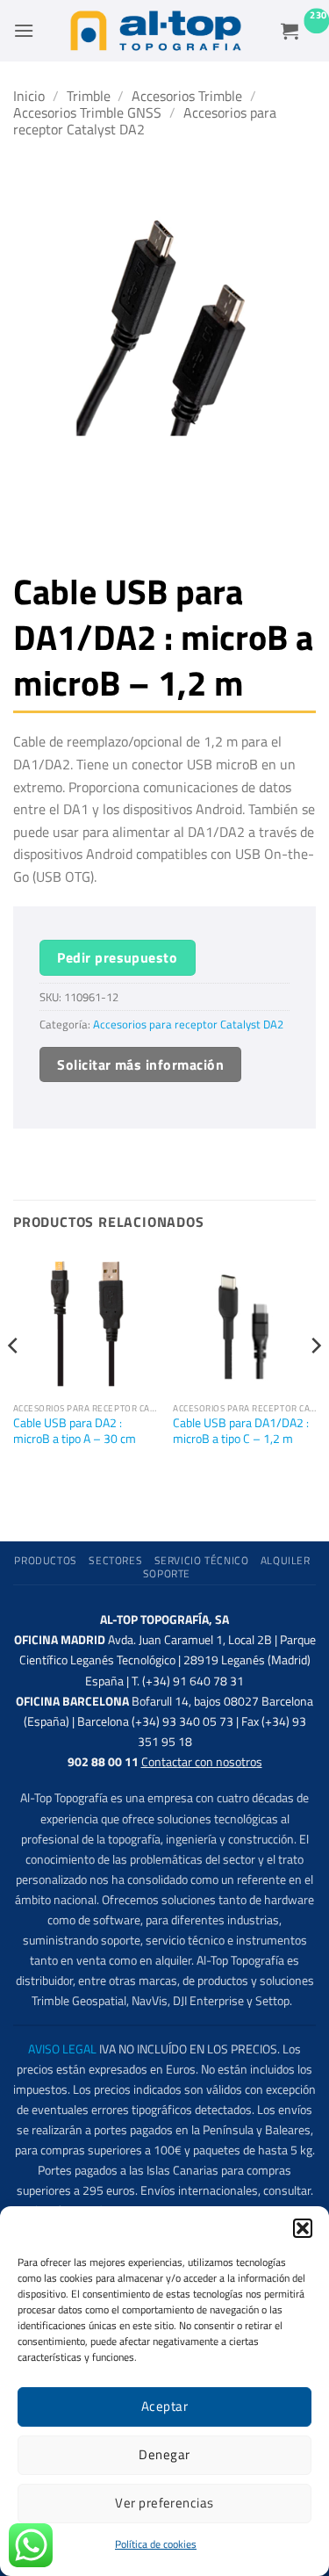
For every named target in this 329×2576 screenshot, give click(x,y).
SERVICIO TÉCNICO (202, 1560)
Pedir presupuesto (117, 957)
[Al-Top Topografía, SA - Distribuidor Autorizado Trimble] (156, 31)
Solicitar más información (140, 1064)
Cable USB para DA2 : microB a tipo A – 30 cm (75, 1431)
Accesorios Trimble (187, 96)
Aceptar (164, 2406)
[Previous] (14, 1381)
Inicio (29, 96)
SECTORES (115, 1560)
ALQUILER (286, 1560)
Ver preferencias (164, 2503)
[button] (303, 2228)
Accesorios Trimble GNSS (87, 112)
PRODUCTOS (46, 1560)
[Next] (315, 1381)
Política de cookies (156, 2544)
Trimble (89, 96)
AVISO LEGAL (62, 2049)
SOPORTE (167, 1573)
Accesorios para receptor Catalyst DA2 (145, 121)
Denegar (164, 2454)
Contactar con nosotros (202, 1762)
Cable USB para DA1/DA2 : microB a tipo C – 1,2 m (241, 1431)
